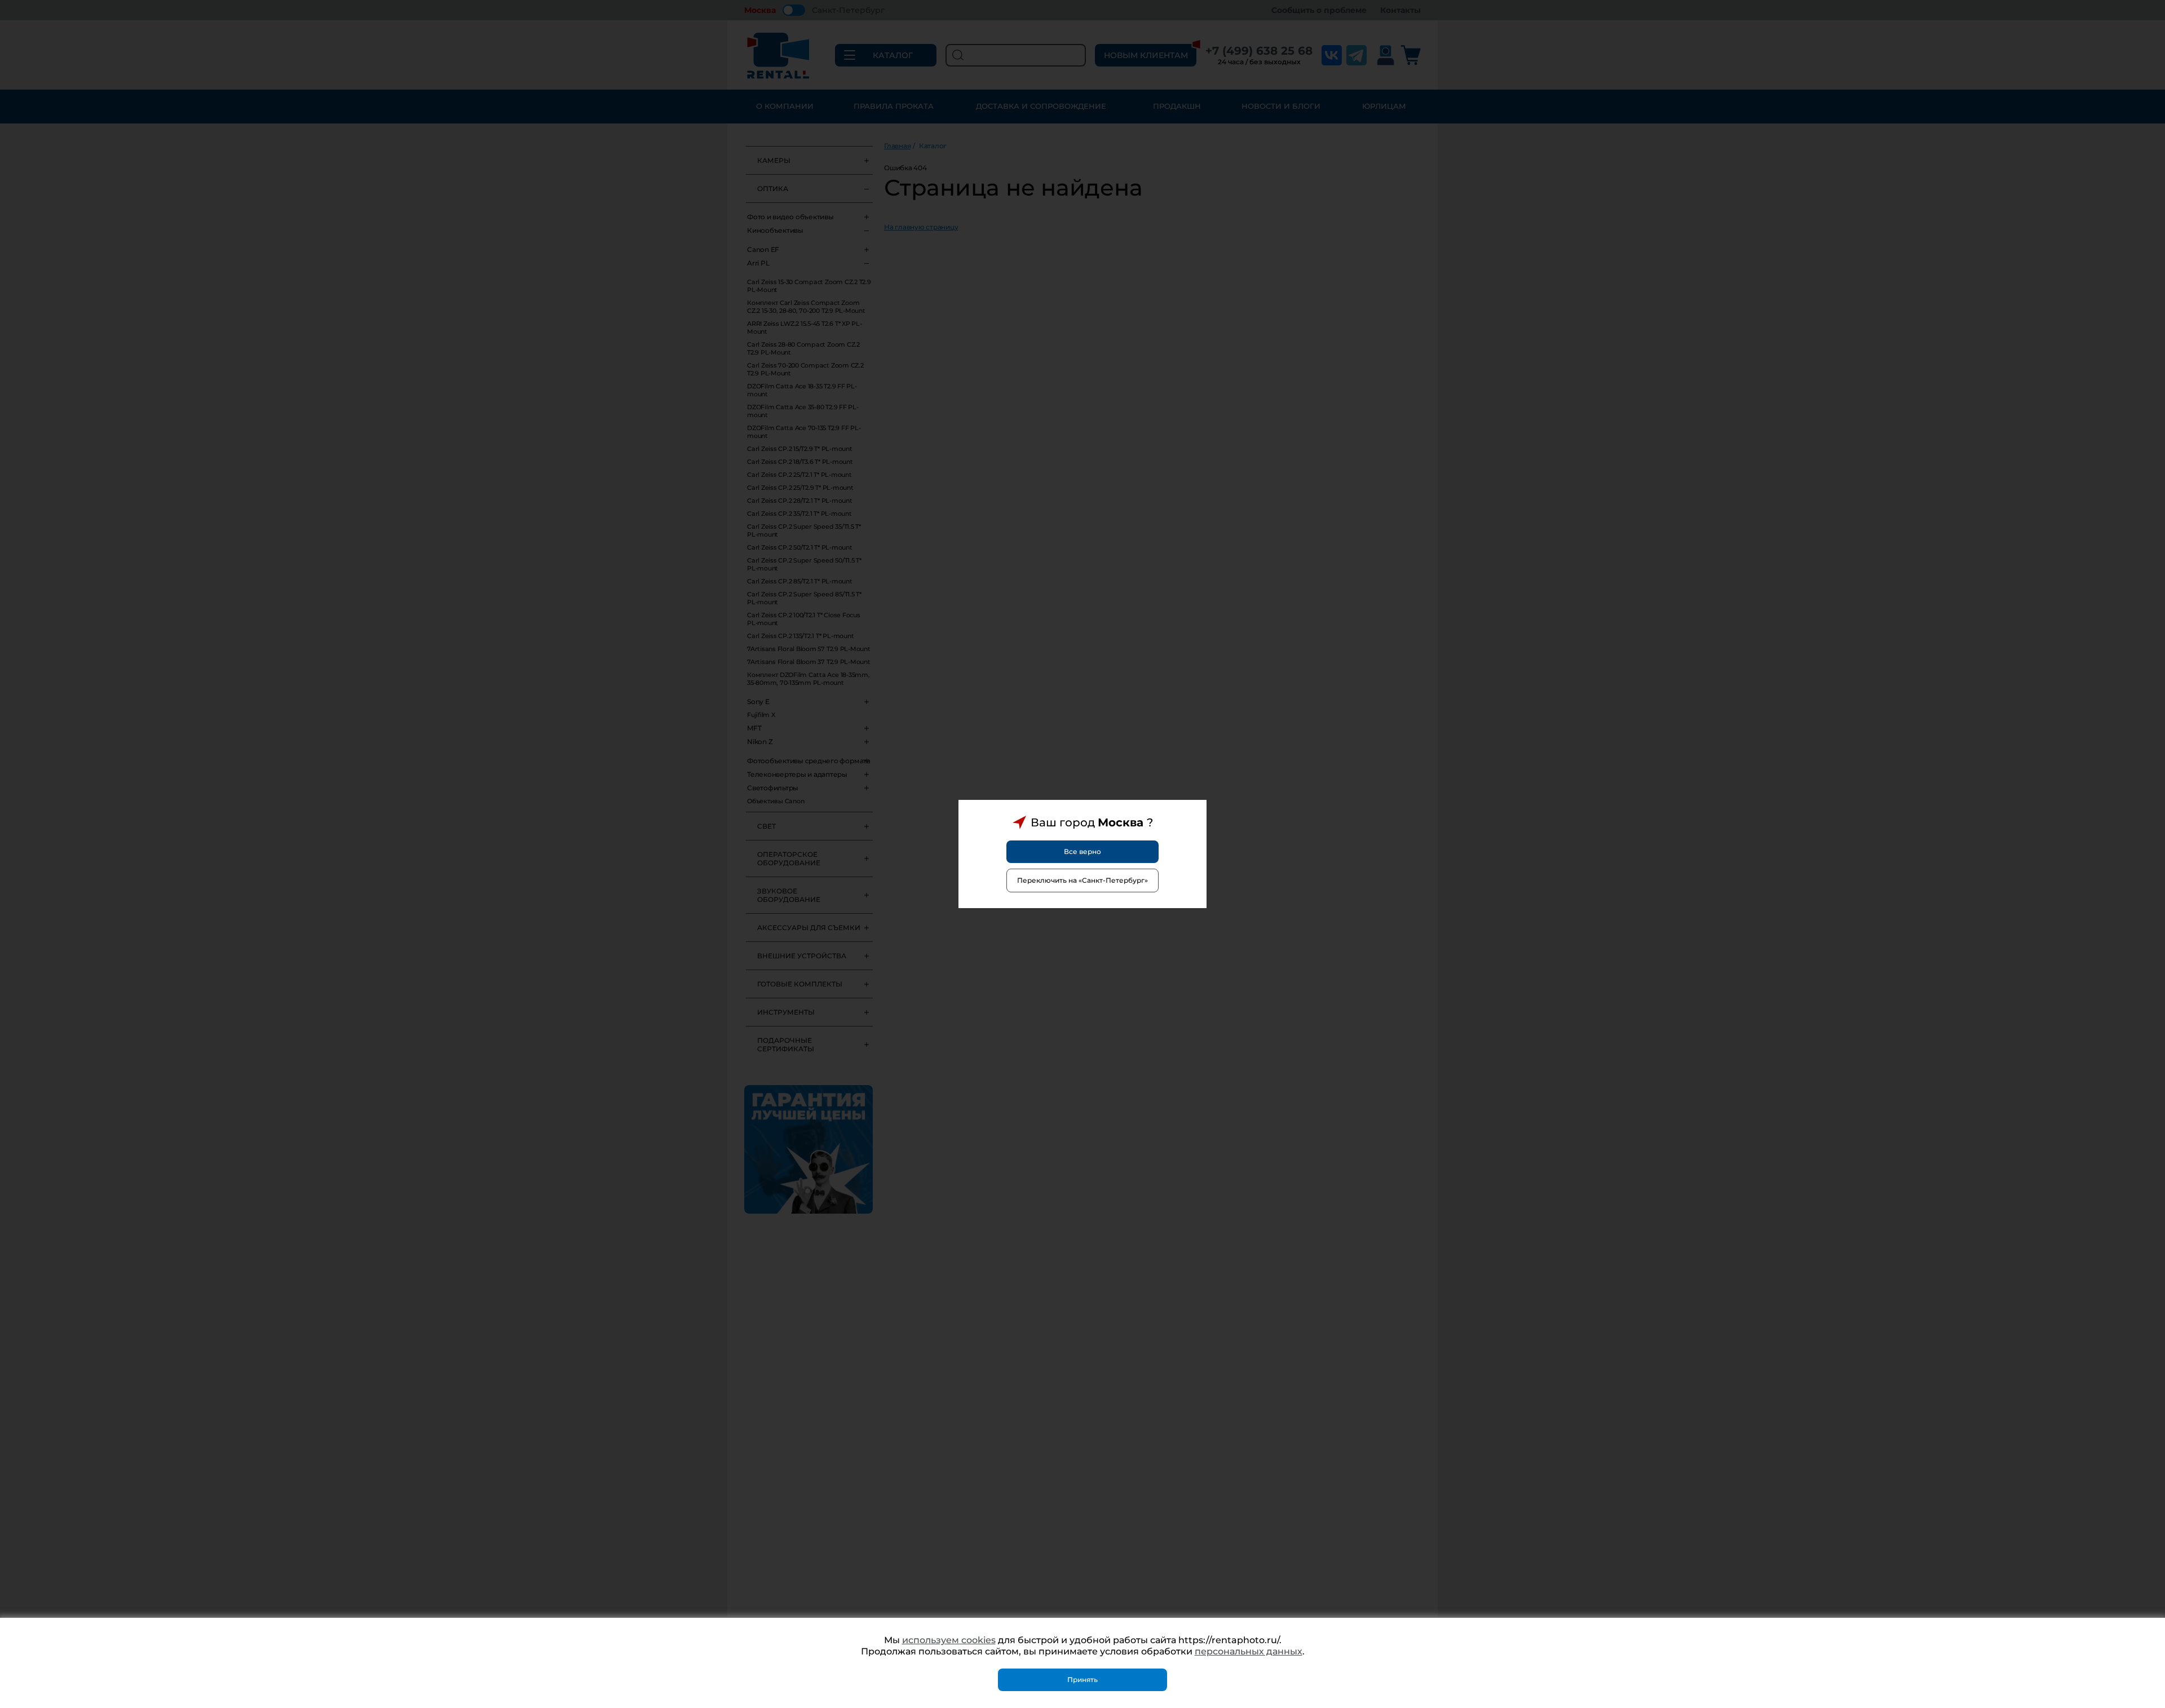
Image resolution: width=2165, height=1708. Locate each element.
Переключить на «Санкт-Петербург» (1082, 880)
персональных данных (1249, 1651)
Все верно (1082, 851)
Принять (1082, 1680)
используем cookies (949, 1640)
